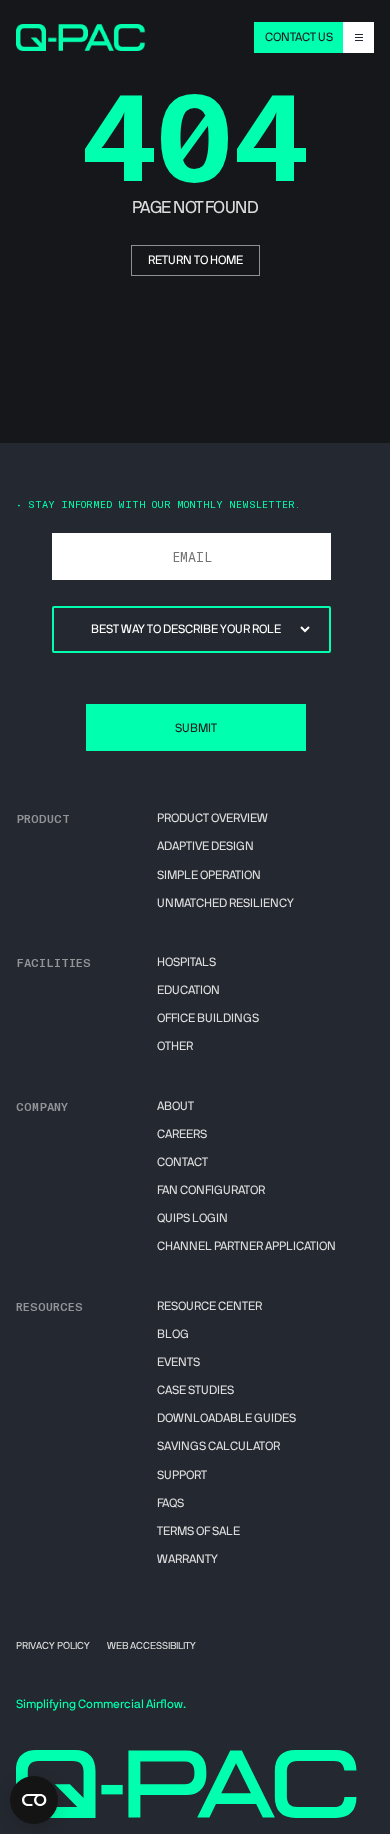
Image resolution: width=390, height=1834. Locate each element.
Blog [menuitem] (173, 1334)
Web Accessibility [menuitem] (151, 1646)
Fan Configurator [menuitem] (211, 1190)
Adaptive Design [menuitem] (205, 846)
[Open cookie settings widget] (34, 1800)
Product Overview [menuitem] (212, 818)
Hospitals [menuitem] (186, 962)
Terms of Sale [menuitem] (198, 1531)
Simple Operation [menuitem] (209, 875)
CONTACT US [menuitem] (299, 37)
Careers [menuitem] (182, 1134)
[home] (81, 37)
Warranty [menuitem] (187, 1559)
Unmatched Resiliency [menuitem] (225, 903)
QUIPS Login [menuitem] (192, 1218)
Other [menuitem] (175, 1046)
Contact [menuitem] (182, 1162)
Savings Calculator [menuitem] (218, 1446)
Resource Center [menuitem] (209, 1306)
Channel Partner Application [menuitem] (246, 1246)
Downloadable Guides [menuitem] (226, 1418)
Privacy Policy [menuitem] (53, 1646)
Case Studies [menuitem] (195, 1390)
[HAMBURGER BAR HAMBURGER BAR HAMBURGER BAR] (358, 37)
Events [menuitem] (178, 1362)
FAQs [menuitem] (170, 1503)
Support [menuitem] (182, 1475)
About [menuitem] (175, 1106)
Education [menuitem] (188, 990)
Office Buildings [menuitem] (208, 1018)
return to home (195, 260)
